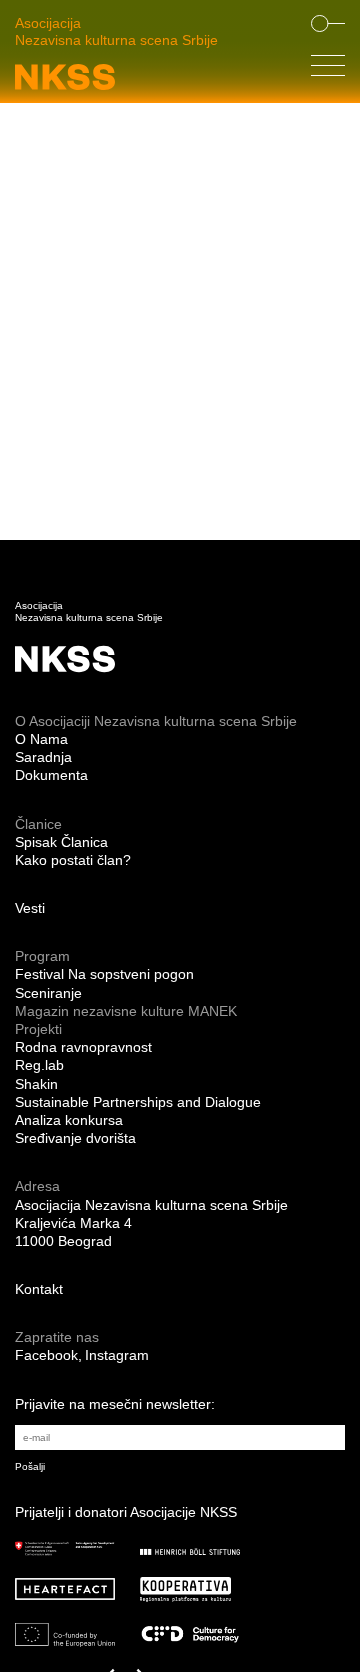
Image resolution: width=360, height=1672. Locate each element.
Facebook (46, 1355)
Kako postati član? (73, 860)
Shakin (36, 1084)
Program (42, 956)
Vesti (30, 908)
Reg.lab (39, 1065)
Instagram (117, 1355)
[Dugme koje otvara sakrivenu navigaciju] (328, 70)
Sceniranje (48, 993)
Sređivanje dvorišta (75, 1138)
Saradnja (43, 757)
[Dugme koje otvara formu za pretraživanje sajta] (328, 25)
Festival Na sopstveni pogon (104, 974)
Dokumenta (51, 775)
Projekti (38, 1029)
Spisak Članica (61, 842)
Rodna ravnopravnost (83, 1047)
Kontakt (39, 1289)
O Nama (41, 739)
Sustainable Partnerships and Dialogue (138, 1102)
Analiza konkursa (69, 1120)
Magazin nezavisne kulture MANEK (126, 1011)
